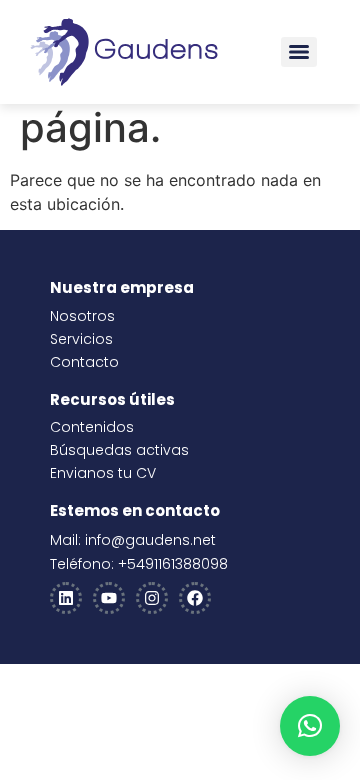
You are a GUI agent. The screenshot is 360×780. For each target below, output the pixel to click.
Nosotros (82, 316)
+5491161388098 (173, 564)
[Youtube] (109, 598)
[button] (310, 726)
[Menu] (299, 52)
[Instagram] (152, 598)
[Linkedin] (66, 598)
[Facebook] (195, 598)
